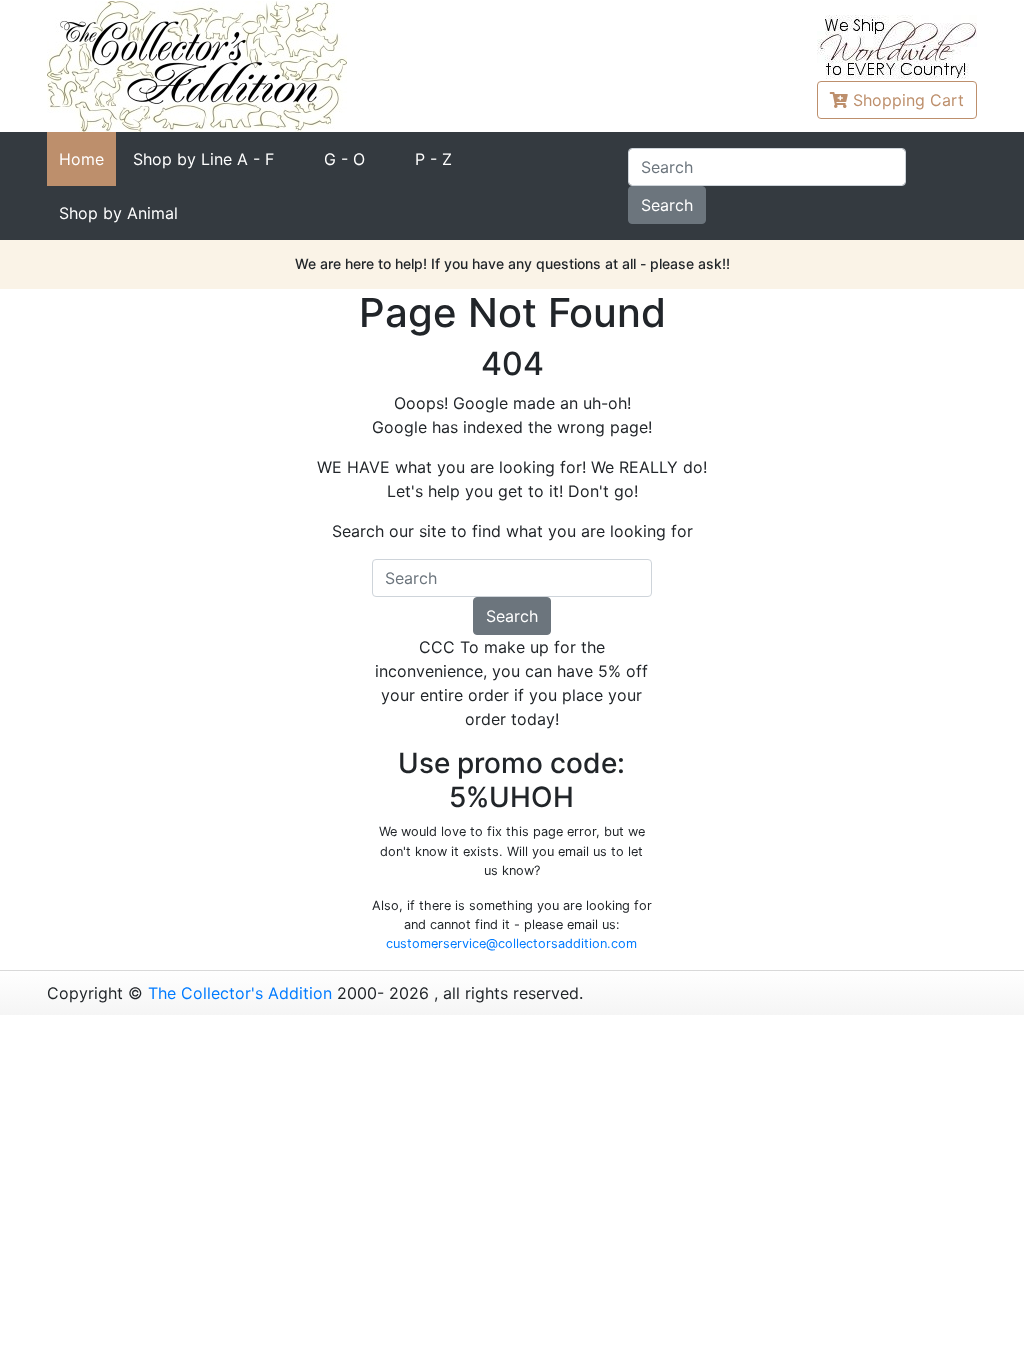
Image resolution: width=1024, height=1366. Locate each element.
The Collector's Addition (240, 993)
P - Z (433, 159)
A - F (203, 159)
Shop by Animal (118, 213)
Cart (908, 100)
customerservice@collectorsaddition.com (511, 943)
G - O (344, 159)
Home (81, 159)
